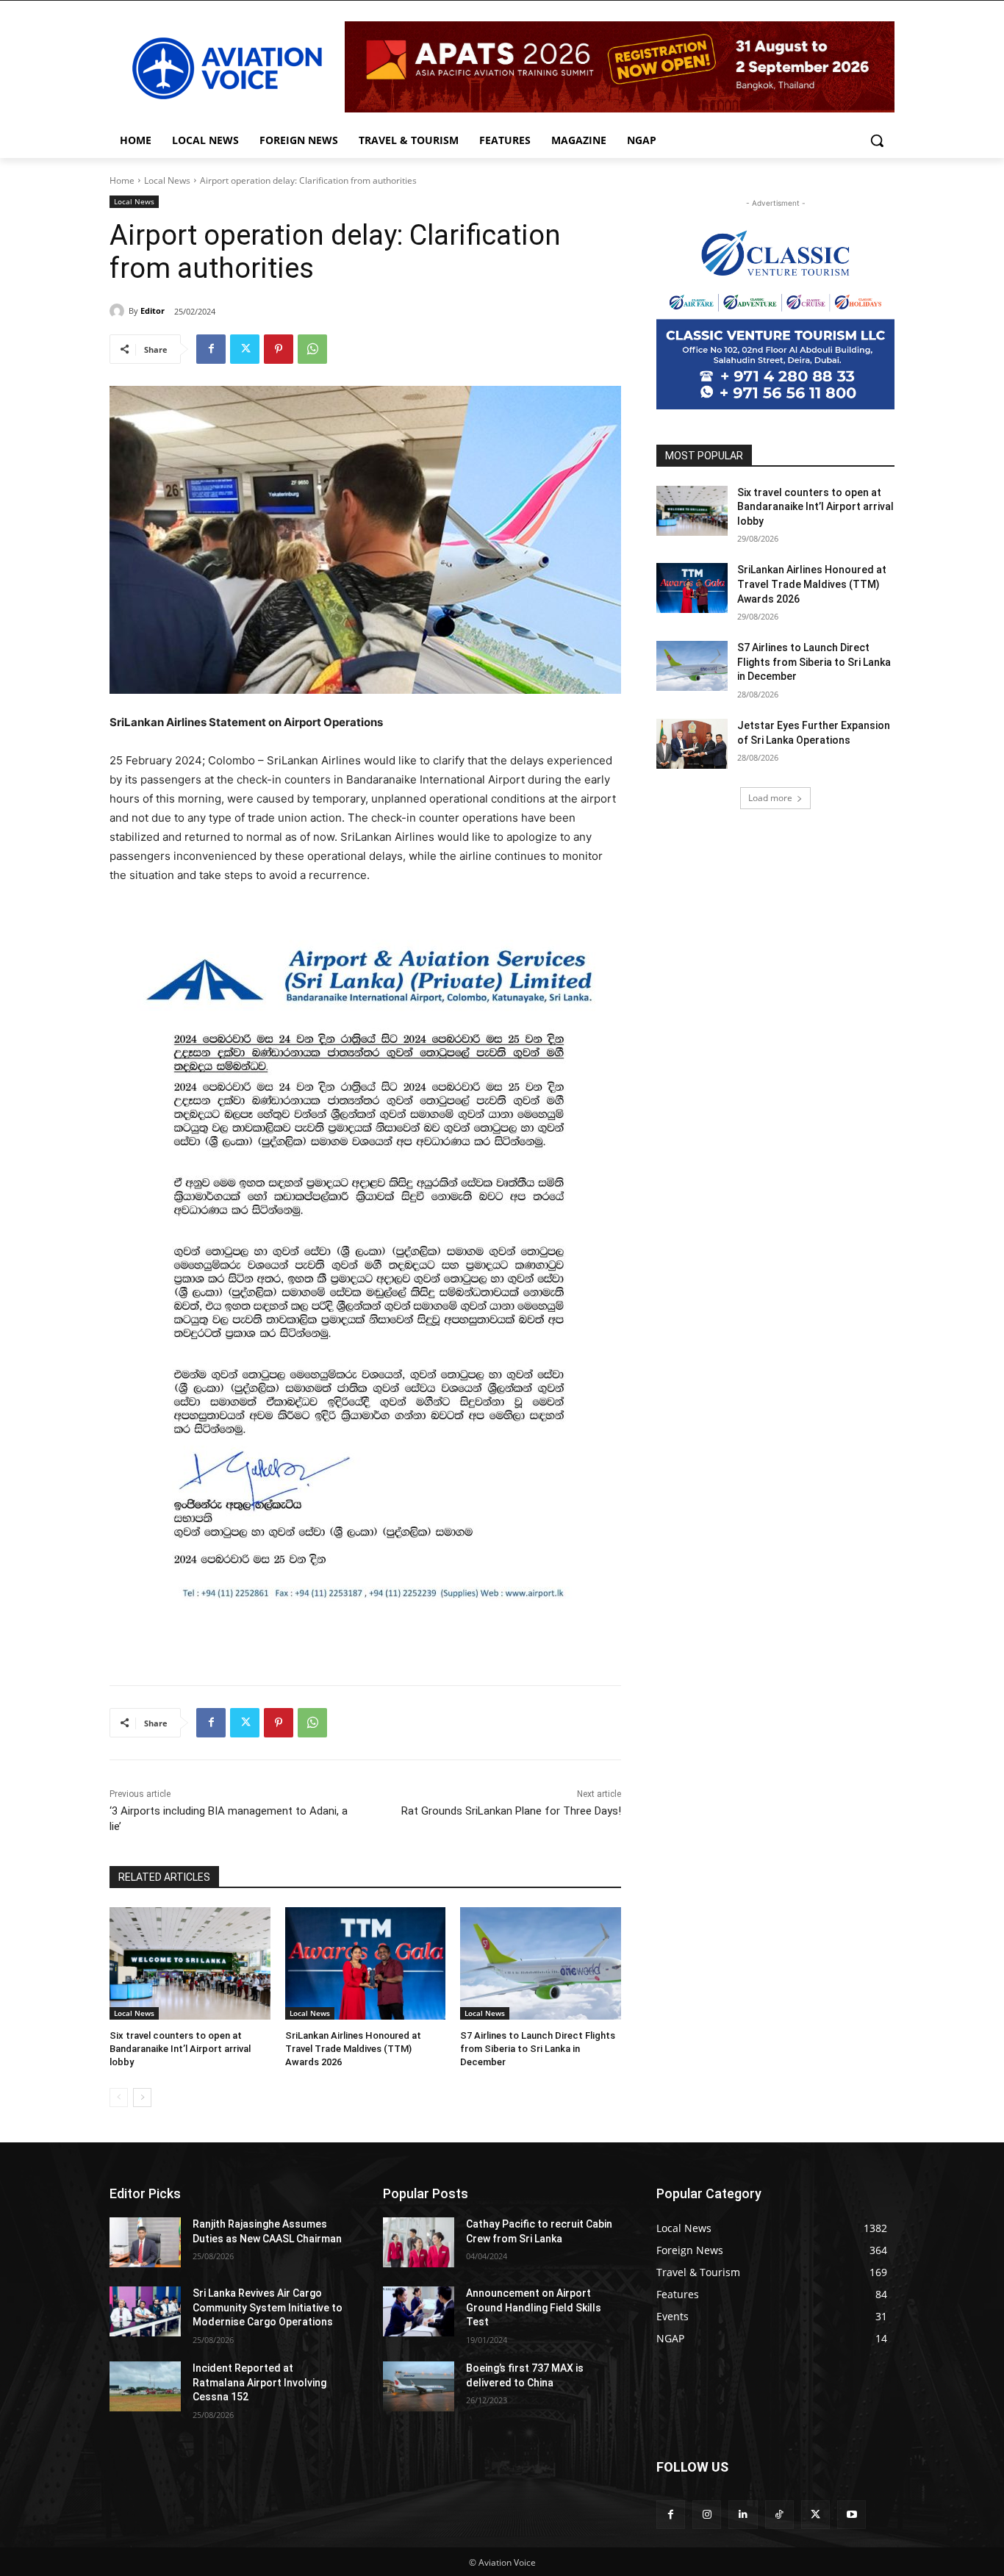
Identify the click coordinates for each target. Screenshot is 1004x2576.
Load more (770, 798)
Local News (167, 180)
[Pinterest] (279, 349)
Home (122, 180)
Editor (153, 311)
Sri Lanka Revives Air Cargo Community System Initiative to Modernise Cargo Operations (268, 2307)
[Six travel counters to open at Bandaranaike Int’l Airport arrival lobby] (190, 1963)
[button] (877, 140)
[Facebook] (211, 349)
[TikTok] (779, 2515)
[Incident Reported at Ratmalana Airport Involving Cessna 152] (145, 2386)
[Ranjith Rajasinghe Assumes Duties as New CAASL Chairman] (145, 2242)
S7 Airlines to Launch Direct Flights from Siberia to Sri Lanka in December (538, 2049)
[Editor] (119, 311)
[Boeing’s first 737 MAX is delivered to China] (419, 2386)
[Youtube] (851, 2515)
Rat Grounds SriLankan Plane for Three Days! (511, 1811)
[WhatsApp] (312, 349)
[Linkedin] (743, 2515)
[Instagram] (707, 2515)
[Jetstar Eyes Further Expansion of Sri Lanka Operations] (692, 744)
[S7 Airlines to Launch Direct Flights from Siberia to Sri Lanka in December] (541, 1963)
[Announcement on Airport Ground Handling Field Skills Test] (419, 2311)
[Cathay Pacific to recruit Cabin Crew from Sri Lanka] (419, 2242)
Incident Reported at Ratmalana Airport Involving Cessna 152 (259, 2382)
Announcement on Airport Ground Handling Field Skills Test (534, 2307)
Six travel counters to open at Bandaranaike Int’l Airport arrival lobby (180, 2049)
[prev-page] (119, 2098)
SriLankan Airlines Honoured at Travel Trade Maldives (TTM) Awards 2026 (353, 2049)
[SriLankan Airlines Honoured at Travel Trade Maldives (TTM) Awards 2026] (366, 1963)
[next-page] (142, 2098)
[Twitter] (245, 349)
